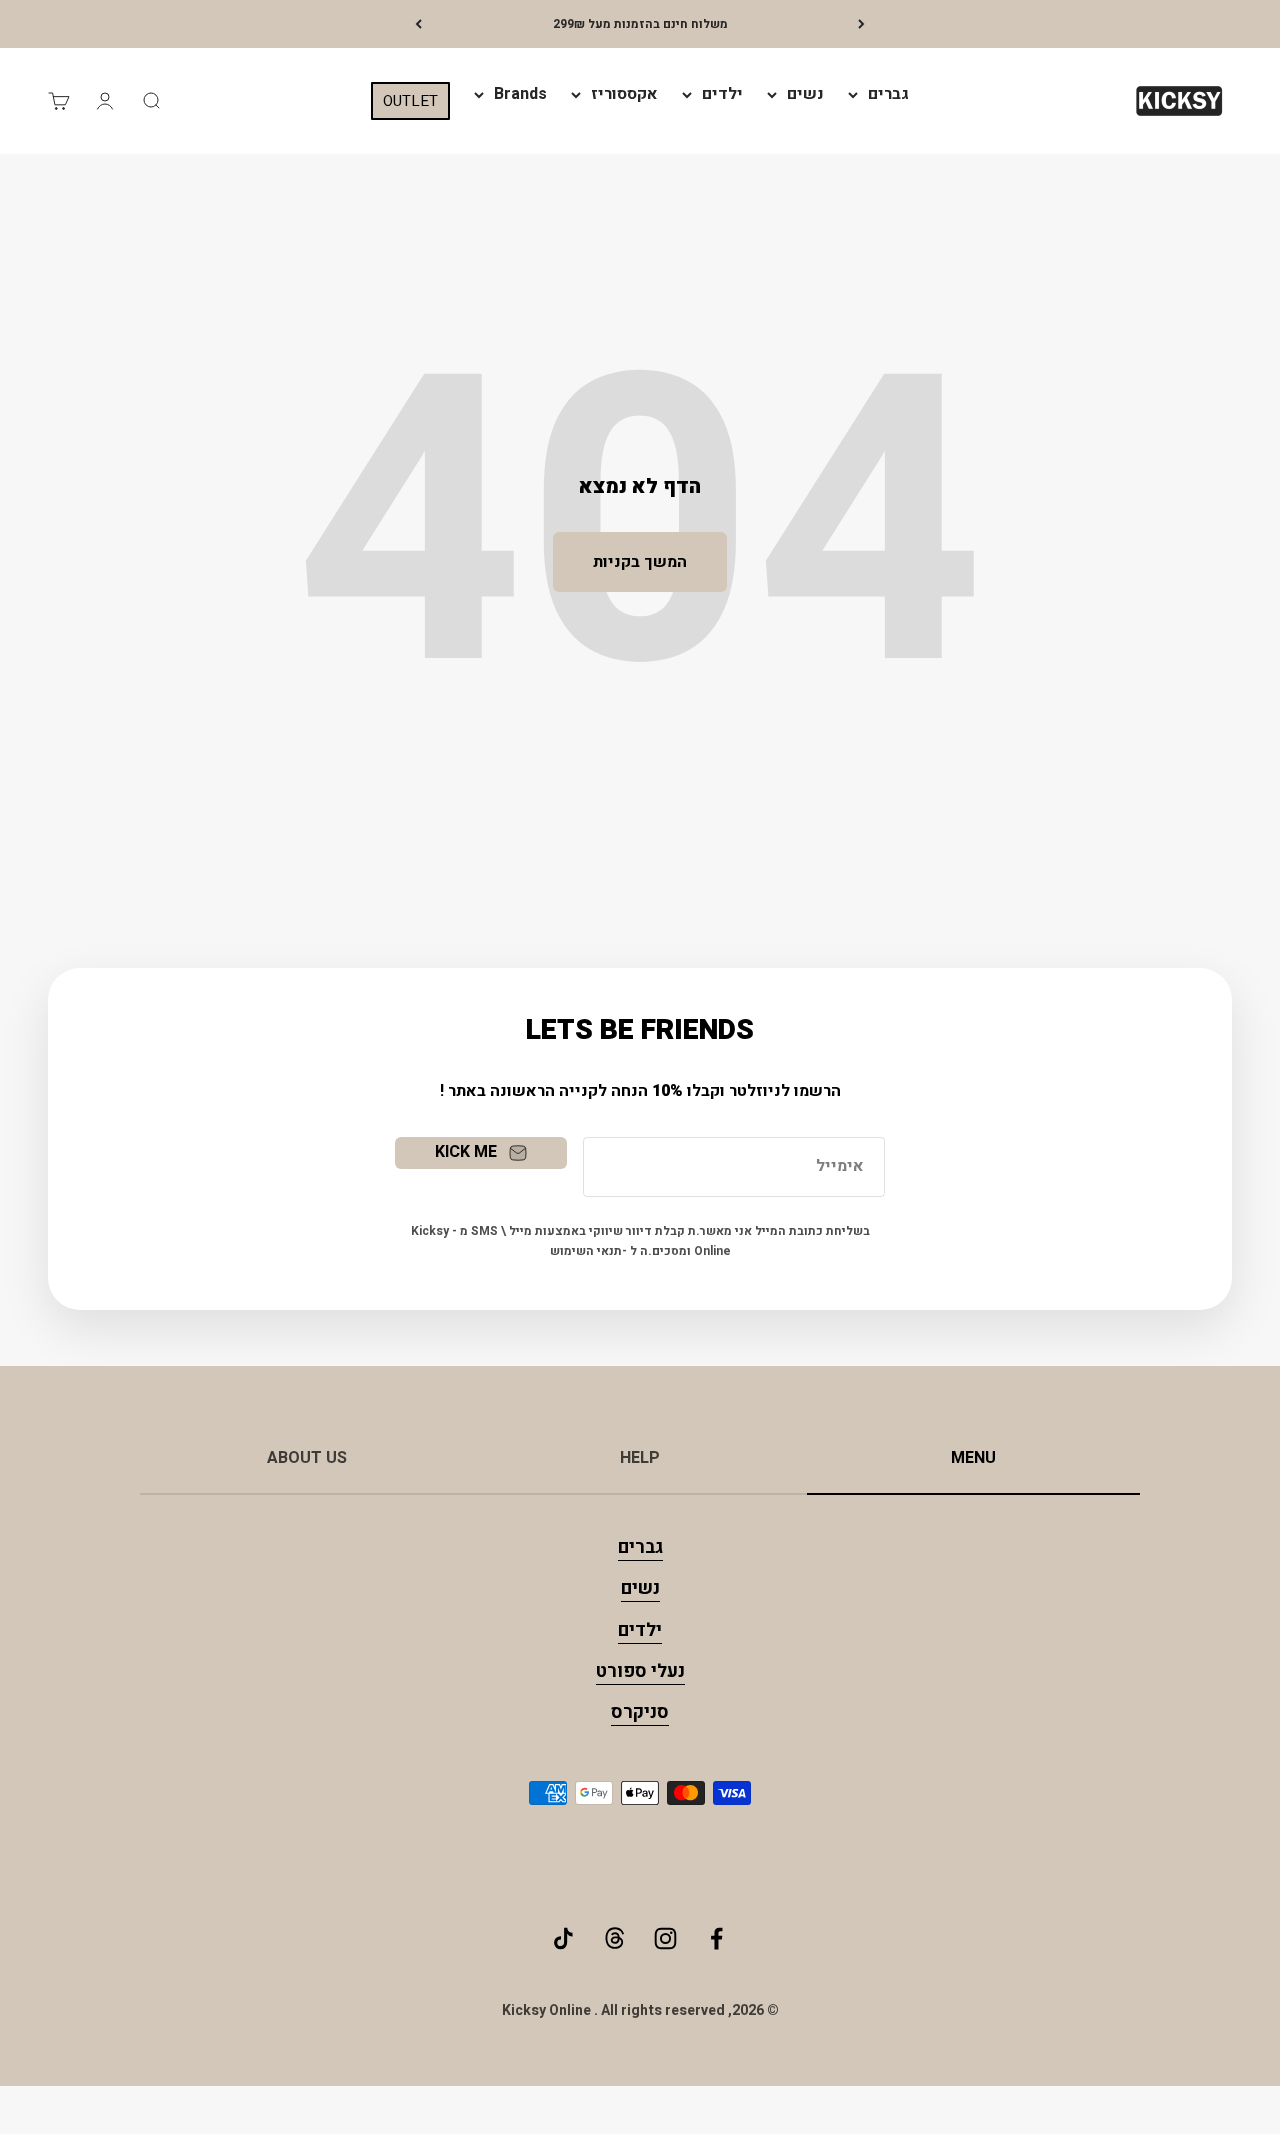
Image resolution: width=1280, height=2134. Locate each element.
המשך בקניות (640, 562)
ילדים (722, 94)
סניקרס (640, 1712)
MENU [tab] (973, 1458)
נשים (805, 94)
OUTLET (410, 101)
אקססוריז (624, 94)
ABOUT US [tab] (307, 1458)
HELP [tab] (640, 1458)
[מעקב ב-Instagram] (665, 1938)
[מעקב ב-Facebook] (716, 1938)
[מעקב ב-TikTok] (563, 1938)
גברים (888, 94)
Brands (520, 94)
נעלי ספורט (640, 1671)
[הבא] (418, 24)
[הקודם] (861, 24)
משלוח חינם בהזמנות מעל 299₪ (640, 24)
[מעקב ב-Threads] (614, 1938)
